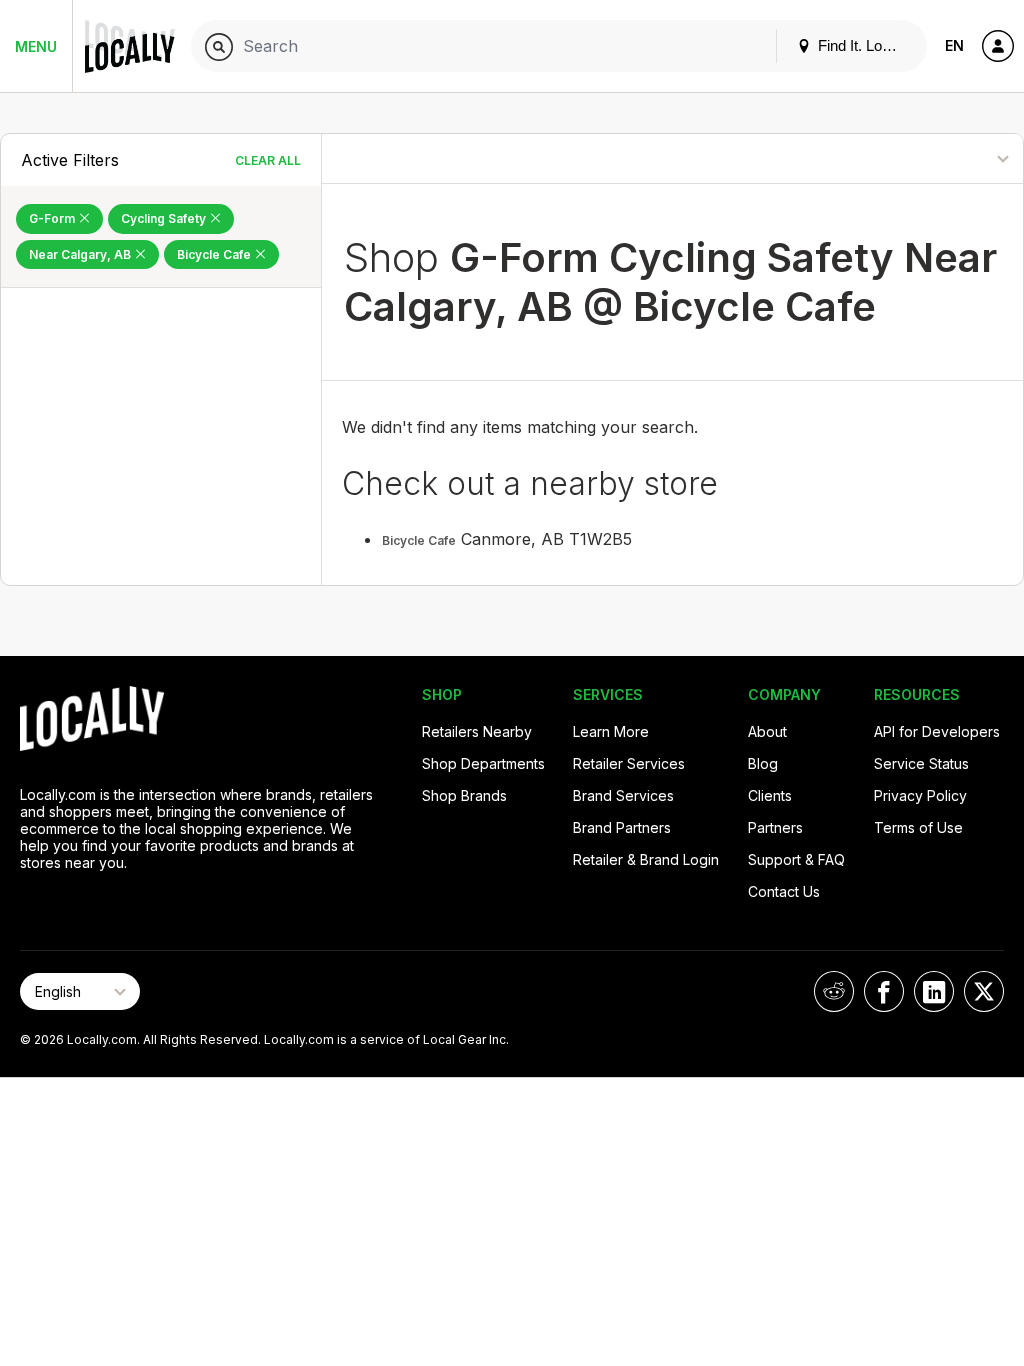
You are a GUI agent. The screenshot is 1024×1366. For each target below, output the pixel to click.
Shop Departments (483, 763)
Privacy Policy (920, 795)
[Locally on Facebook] (884, 991)
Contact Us (784, 891)
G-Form (53, 218)
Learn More (611, 731)
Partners (775, 827)
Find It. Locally (863, 45)
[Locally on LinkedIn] (934, 991)
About (767, 731)
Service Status (921, 763)
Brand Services (623, 795)
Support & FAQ (796, 859)
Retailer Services (629, 763)
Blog (763, 763)
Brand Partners (622, 827)
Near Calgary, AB (81, 254)
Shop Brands (464, 795)
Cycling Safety (165, 218)
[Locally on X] (984, 991)
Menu (36, 46)
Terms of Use (918, 827)
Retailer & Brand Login (646, 859)
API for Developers (937, 731)
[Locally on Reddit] (834, 991)
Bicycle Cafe (215, 254)
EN (954, 45)
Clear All (268, 160)
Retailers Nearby (477, 731)
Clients (770, 795)
